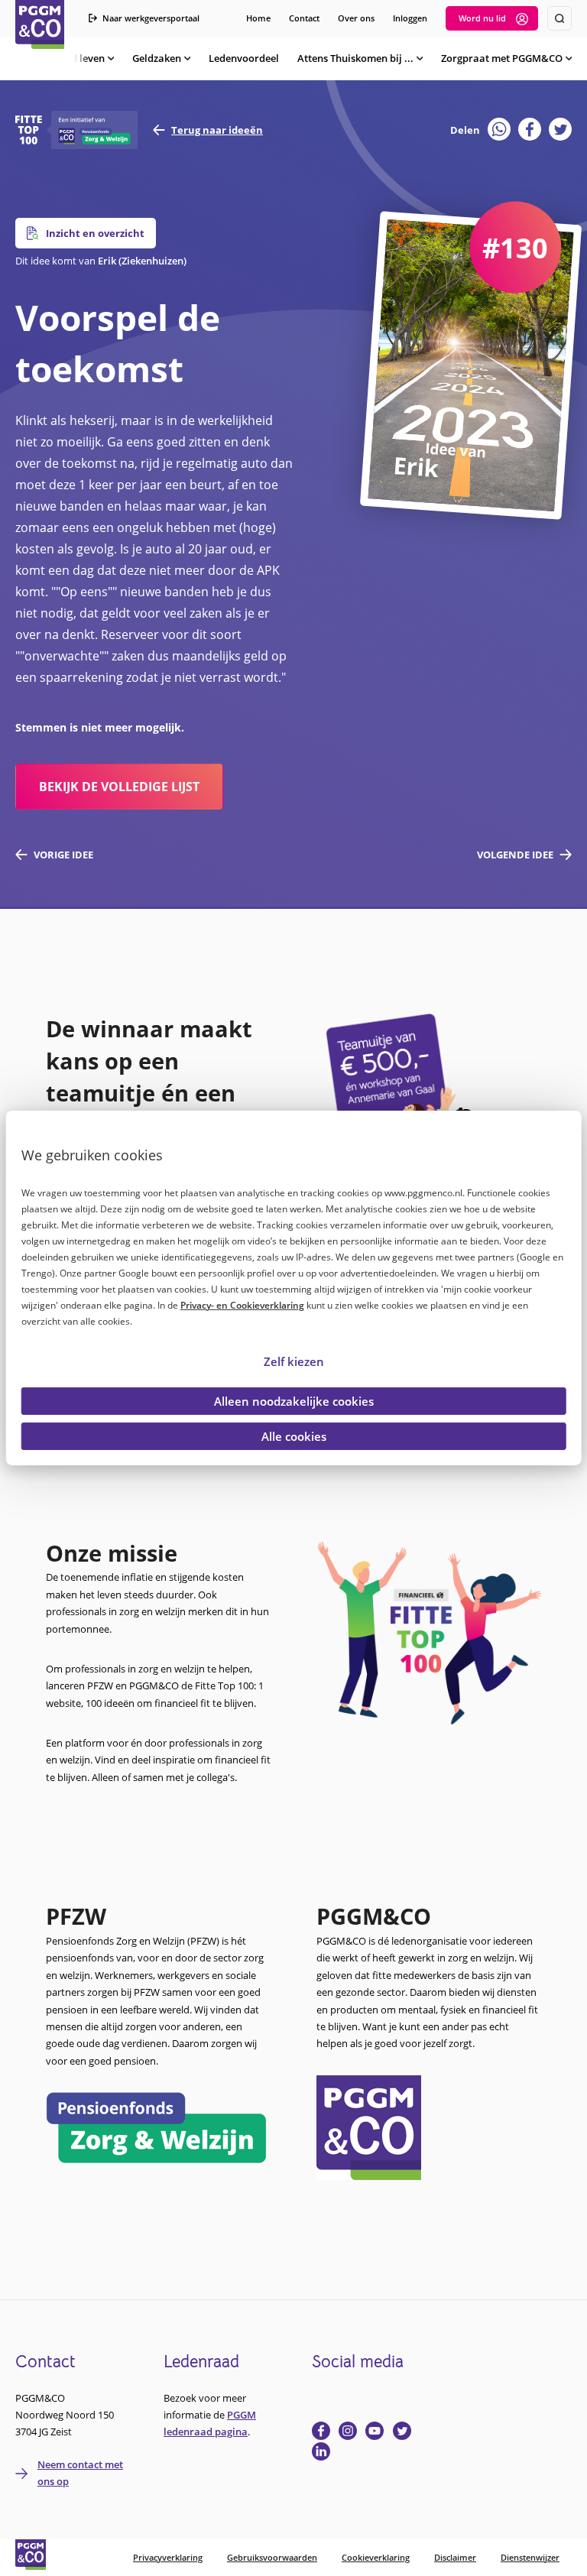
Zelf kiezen (294, 1361)
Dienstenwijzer (530, 2557)
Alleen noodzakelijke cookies (294, 1401)
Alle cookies (294, 1436)
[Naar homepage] (40, 24)
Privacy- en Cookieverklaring (242, 1304)
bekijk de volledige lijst (119, 787)
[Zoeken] (559, 18)
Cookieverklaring (376, 2557)
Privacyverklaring (168, 2557)
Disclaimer (455, 2557)
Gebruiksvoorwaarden (272, 2557)
